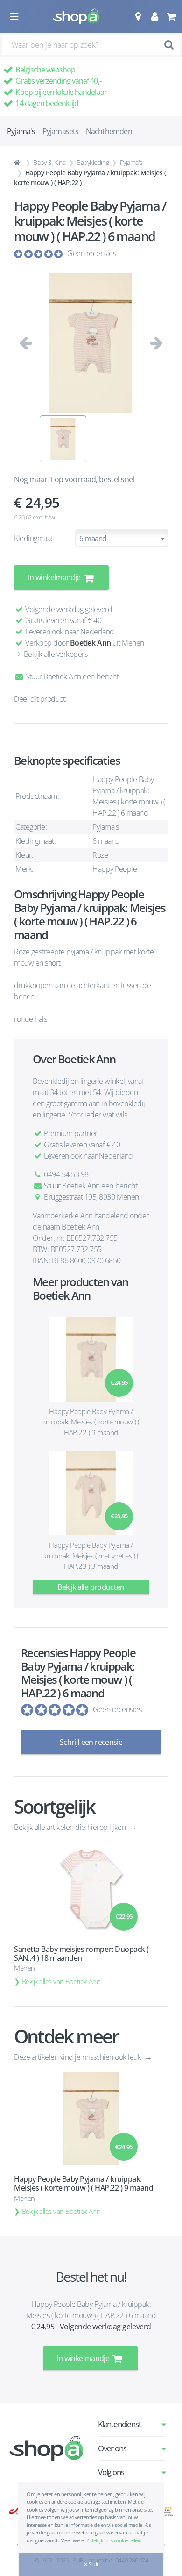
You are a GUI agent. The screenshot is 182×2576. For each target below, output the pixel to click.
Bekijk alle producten (91, 1587)
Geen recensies (91, 253)
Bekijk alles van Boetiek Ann (61, 1981)
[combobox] (122, 538)
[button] (138, 16)
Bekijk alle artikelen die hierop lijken (71, 1827)
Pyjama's (131, 162)
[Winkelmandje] (171, 16)
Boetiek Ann (91, 643)
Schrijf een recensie (91, 1742)
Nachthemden (109, 131)
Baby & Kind (49, 162)
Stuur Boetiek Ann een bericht (71, 676)
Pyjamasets (61, 131)
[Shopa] (76, 16)
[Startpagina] (18, 163)
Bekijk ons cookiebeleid (116, 2540)
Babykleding (93, 162)
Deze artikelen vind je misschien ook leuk (78, 2057)
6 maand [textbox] (93, 538)
